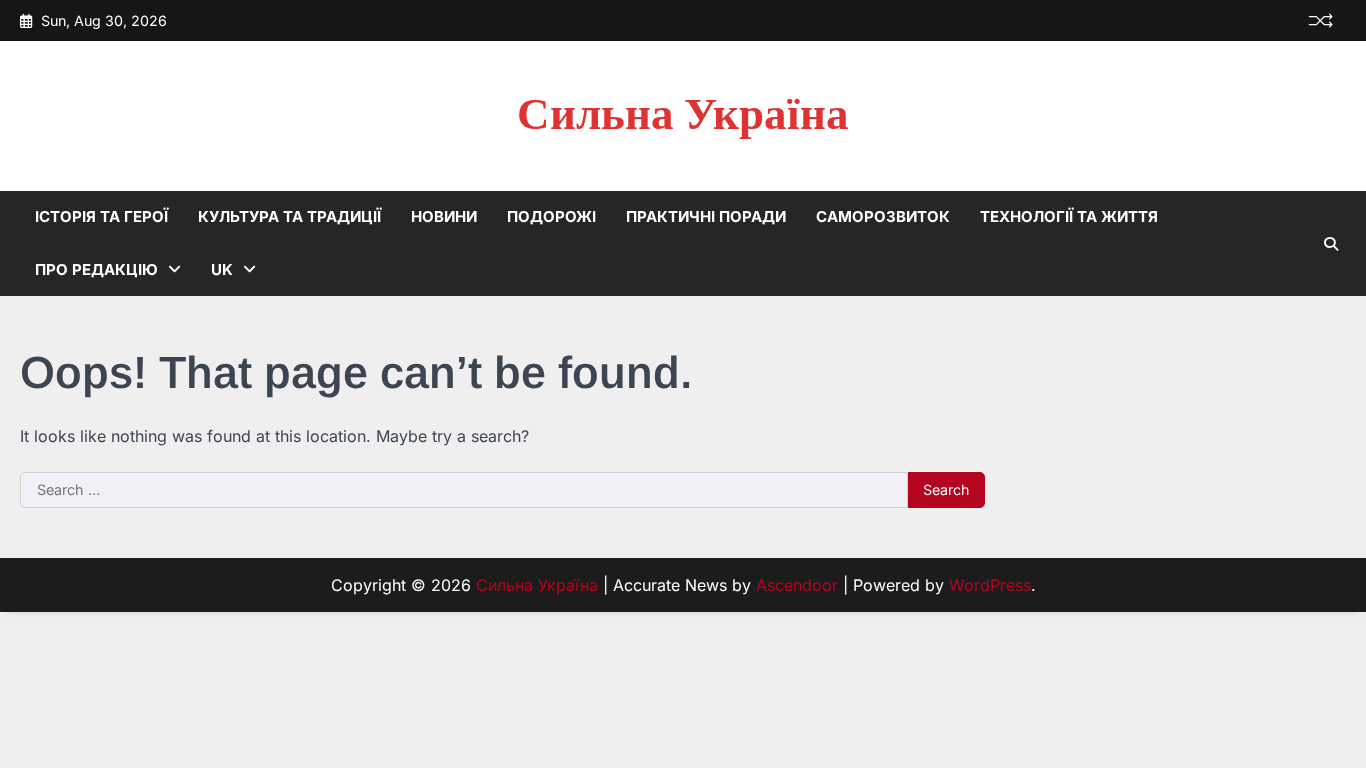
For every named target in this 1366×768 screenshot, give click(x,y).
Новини (444, 216)
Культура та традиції (289, 216)
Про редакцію (96, 269)
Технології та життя (1069, 216)
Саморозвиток (883, 216)
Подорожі (551, 216)
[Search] (1331, 244)
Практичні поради (706, 216)
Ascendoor (797, 585)
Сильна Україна (683, 115)
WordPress (990, 585)
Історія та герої (101, 216)
